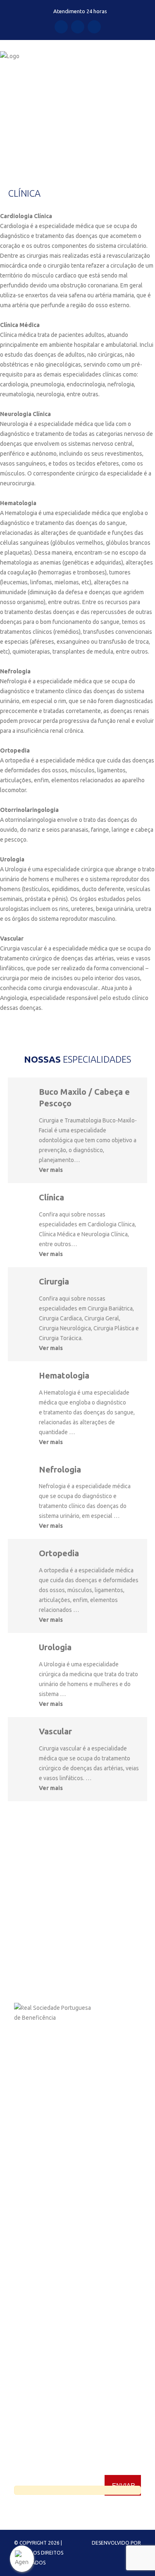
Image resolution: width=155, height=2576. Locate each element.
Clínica (51, 1197)
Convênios (28, 2175)
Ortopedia (59, 1553)
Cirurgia (54, 1281)
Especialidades (33, 2160)
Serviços (25, 2190)
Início (7, 120)
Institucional (30, 2145)
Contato (24, 2234)
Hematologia (64, 1375)
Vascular (55, 1731)
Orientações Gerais (39, 2219)
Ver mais (51, 1170)
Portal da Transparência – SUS (52, 2204)
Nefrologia (60, 1469)
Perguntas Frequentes (43, 2249)
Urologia (55, 1647)
